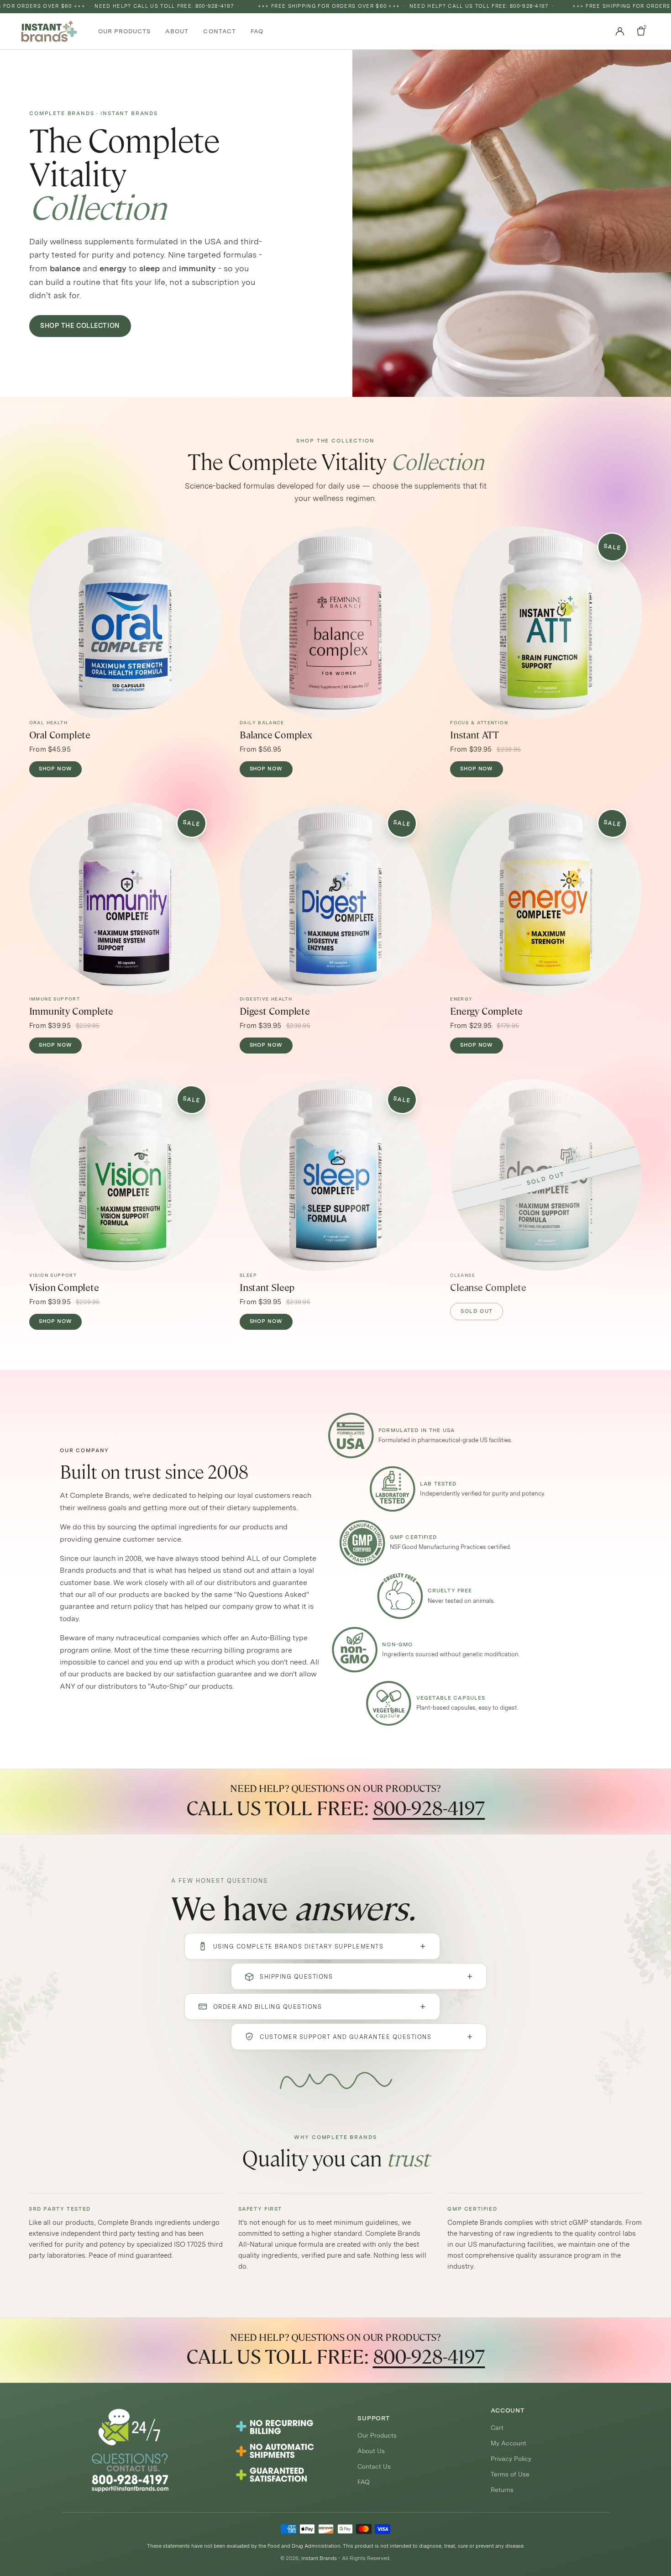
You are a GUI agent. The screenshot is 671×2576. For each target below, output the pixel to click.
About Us (371, 2451)
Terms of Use (510, 2474)
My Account (508, 2443)
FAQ (364, 2482)
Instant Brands (319, 2558)
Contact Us (374, 2466)
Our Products (377, 2435)
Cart (497, 2428)
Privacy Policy (511, 2459)
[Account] (620, 31)
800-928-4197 (429, 1808)
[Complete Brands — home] (49, 31)
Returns (502, 2490)
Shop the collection (80, 326)
